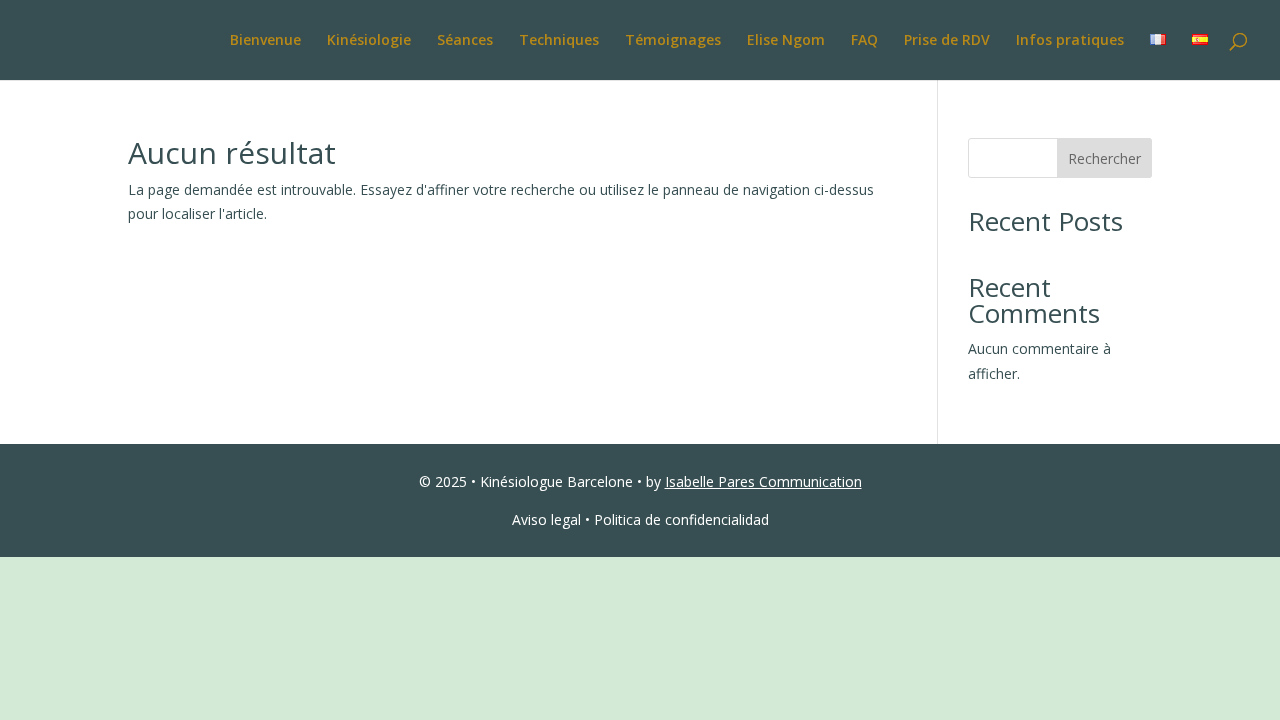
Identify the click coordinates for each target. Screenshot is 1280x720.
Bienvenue (265, 41)
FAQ (864, 41)
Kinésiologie (369, 41)
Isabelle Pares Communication (763, 481)
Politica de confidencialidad (681, 519)
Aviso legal (546, 519)
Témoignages (673, 41)
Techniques (559, 41)
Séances (465, 41)
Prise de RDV (947, 41)
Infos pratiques (1070, 41)
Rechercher (1104, 158)
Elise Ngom (786, 41)
